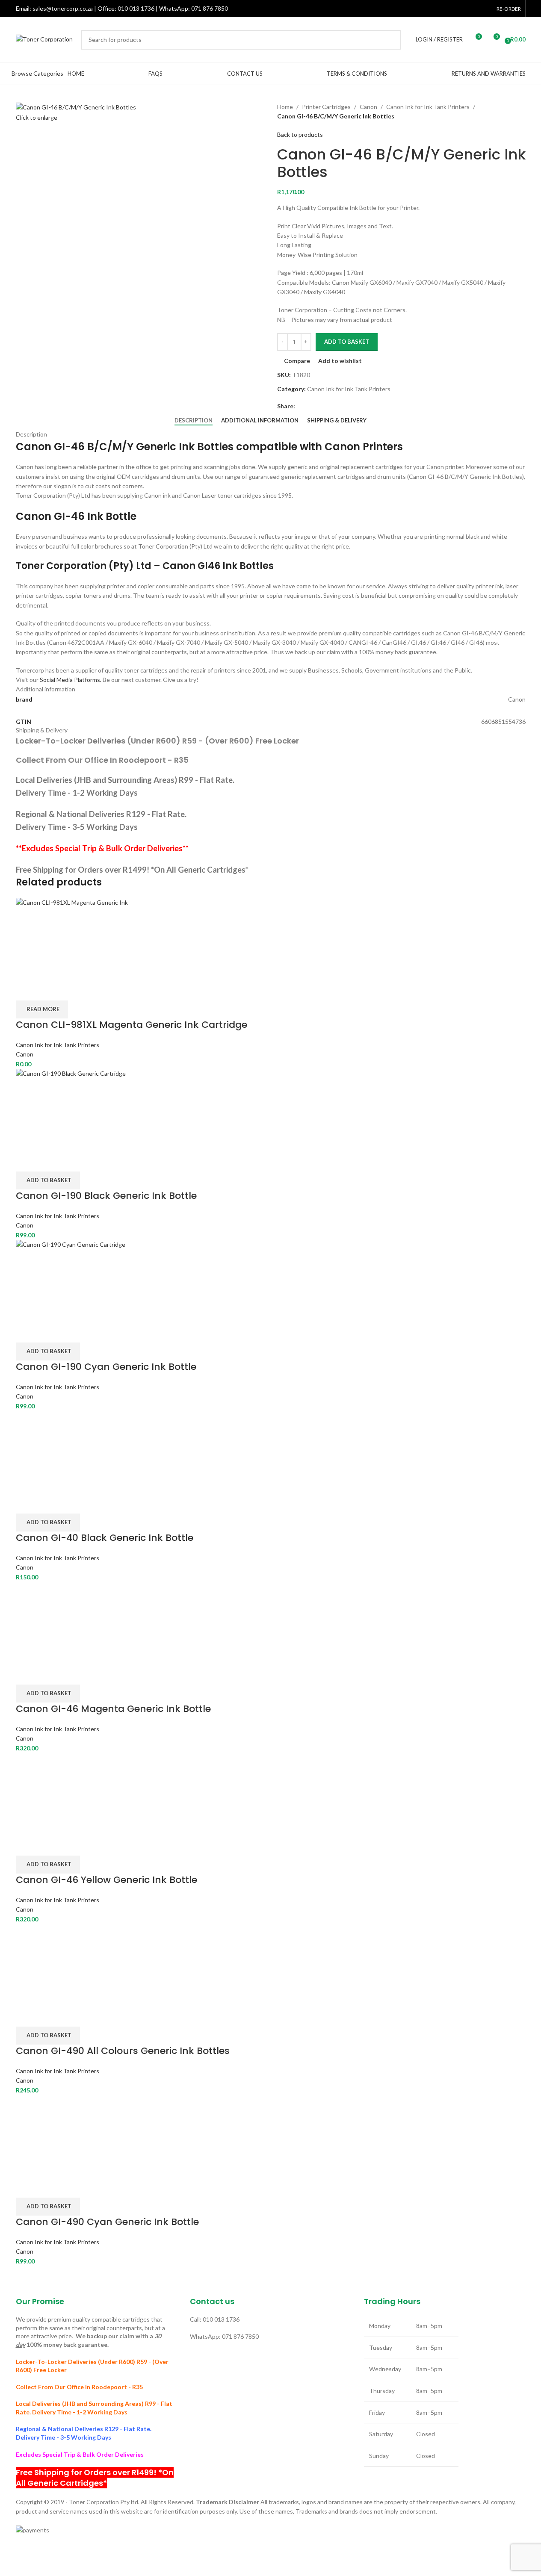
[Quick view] (49, 990)
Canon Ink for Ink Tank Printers (428, 107)
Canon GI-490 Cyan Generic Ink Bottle (107, 2222)
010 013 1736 (136, 8)
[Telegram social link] (331, 406)
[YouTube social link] (471, 9)
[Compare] (27, 990)
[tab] (194, 421)
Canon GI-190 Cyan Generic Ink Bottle (106, 1367)
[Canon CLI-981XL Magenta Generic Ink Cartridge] (271, 938)
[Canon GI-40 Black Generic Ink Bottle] (59, 1451)
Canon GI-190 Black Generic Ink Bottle (106, 1196)
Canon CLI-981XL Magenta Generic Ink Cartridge (132, 1025)
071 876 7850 (210, 8)
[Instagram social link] (460, 9)
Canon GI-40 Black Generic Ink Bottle (105, 1538)
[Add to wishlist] (72, 990)
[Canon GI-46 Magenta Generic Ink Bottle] (56, 1622)
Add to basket (347, 342)
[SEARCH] (391, 40)
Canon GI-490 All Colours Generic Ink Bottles (123, 2051)
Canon (368, 107)
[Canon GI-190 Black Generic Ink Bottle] (271, 1109)
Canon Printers (364, 447)
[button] (48, 1180)
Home (285, 107)
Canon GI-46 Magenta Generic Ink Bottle (113, 1709)
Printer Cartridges (326, 107)
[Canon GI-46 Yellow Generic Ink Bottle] (271, 1793)
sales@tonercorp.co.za (63, 8)
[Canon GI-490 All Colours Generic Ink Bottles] (56, 1964)
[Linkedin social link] (482, 9)
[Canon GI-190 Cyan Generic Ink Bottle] (271, 1280)
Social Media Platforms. (71, 680)
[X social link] (449, 9)
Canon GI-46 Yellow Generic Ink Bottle (106, 1880)
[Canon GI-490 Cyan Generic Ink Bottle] (56, 2135)
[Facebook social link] (439, 9)
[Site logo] (44, 39)
